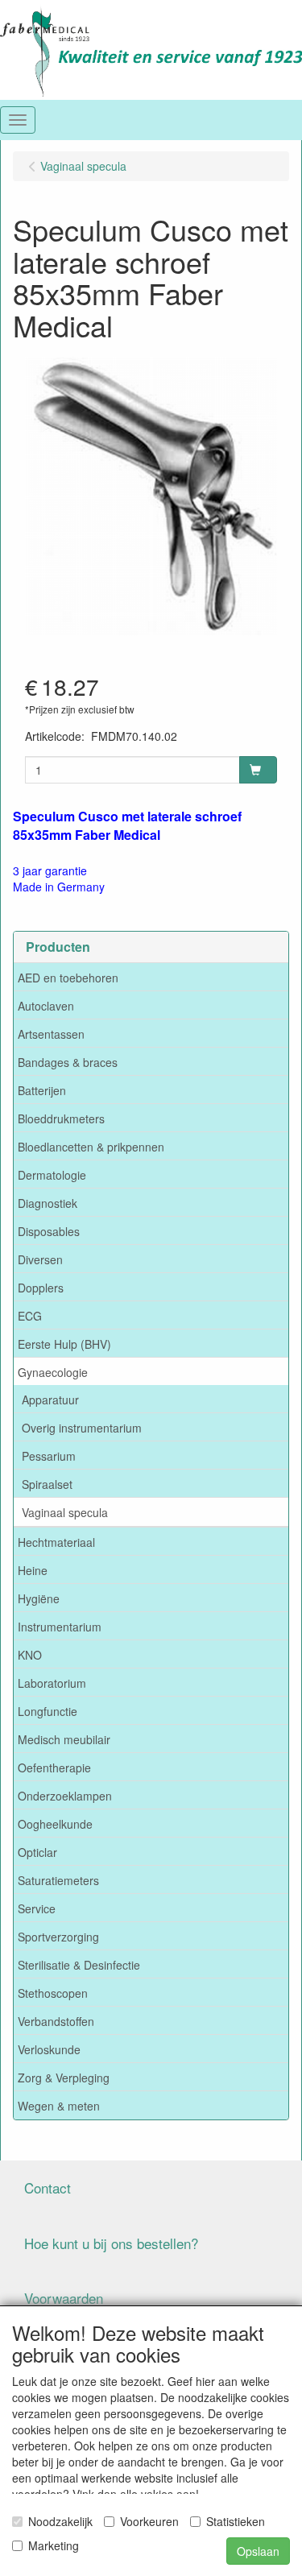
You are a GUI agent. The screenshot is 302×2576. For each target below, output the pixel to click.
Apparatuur (50, 1400)
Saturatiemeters (58, 1880)
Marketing (54, 2545)
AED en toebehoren (68, 978)
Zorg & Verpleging (64, 2078)
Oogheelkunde (55, 1824)
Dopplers (41, 1288)
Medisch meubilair (64, 1739)
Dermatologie (52, 1175)
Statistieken (236, 2521)
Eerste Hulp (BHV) (64, 1344)
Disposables (49, 1231)
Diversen (40, 1259)
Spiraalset (47, 1484)
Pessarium (49, 1456)
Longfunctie (48, 1711)
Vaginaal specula (65, 1512)
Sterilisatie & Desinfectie (79, 1965)
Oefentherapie (54, 1768)
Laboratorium (52, 1683)
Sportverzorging (58, 1937)
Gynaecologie (53, 1372)
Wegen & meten (59, 2106)
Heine (33, 1570)
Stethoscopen (53, 1993)
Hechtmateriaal (56, 1542)
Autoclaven (46, 1006)
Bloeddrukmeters (61, 1118)
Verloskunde (49, 2049)
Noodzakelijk (60, 2521)
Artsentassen (51, 1034)
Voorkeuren (149, 2521)
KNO (30, 1655)
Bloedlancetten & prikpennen (91, 1147)
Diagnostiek (48, 1203)
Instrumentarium (60, 1627)
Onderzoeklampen (65, 1796)
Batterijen (42, 1090)
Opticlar (37, 1852)
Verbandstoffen (56, 2021)
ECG (30, 1316)
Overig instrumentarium (82, 1428)
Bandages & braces (68, 1062)
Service (37, 1908)
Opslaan (258, 2551)
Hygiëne (39, 1598)
